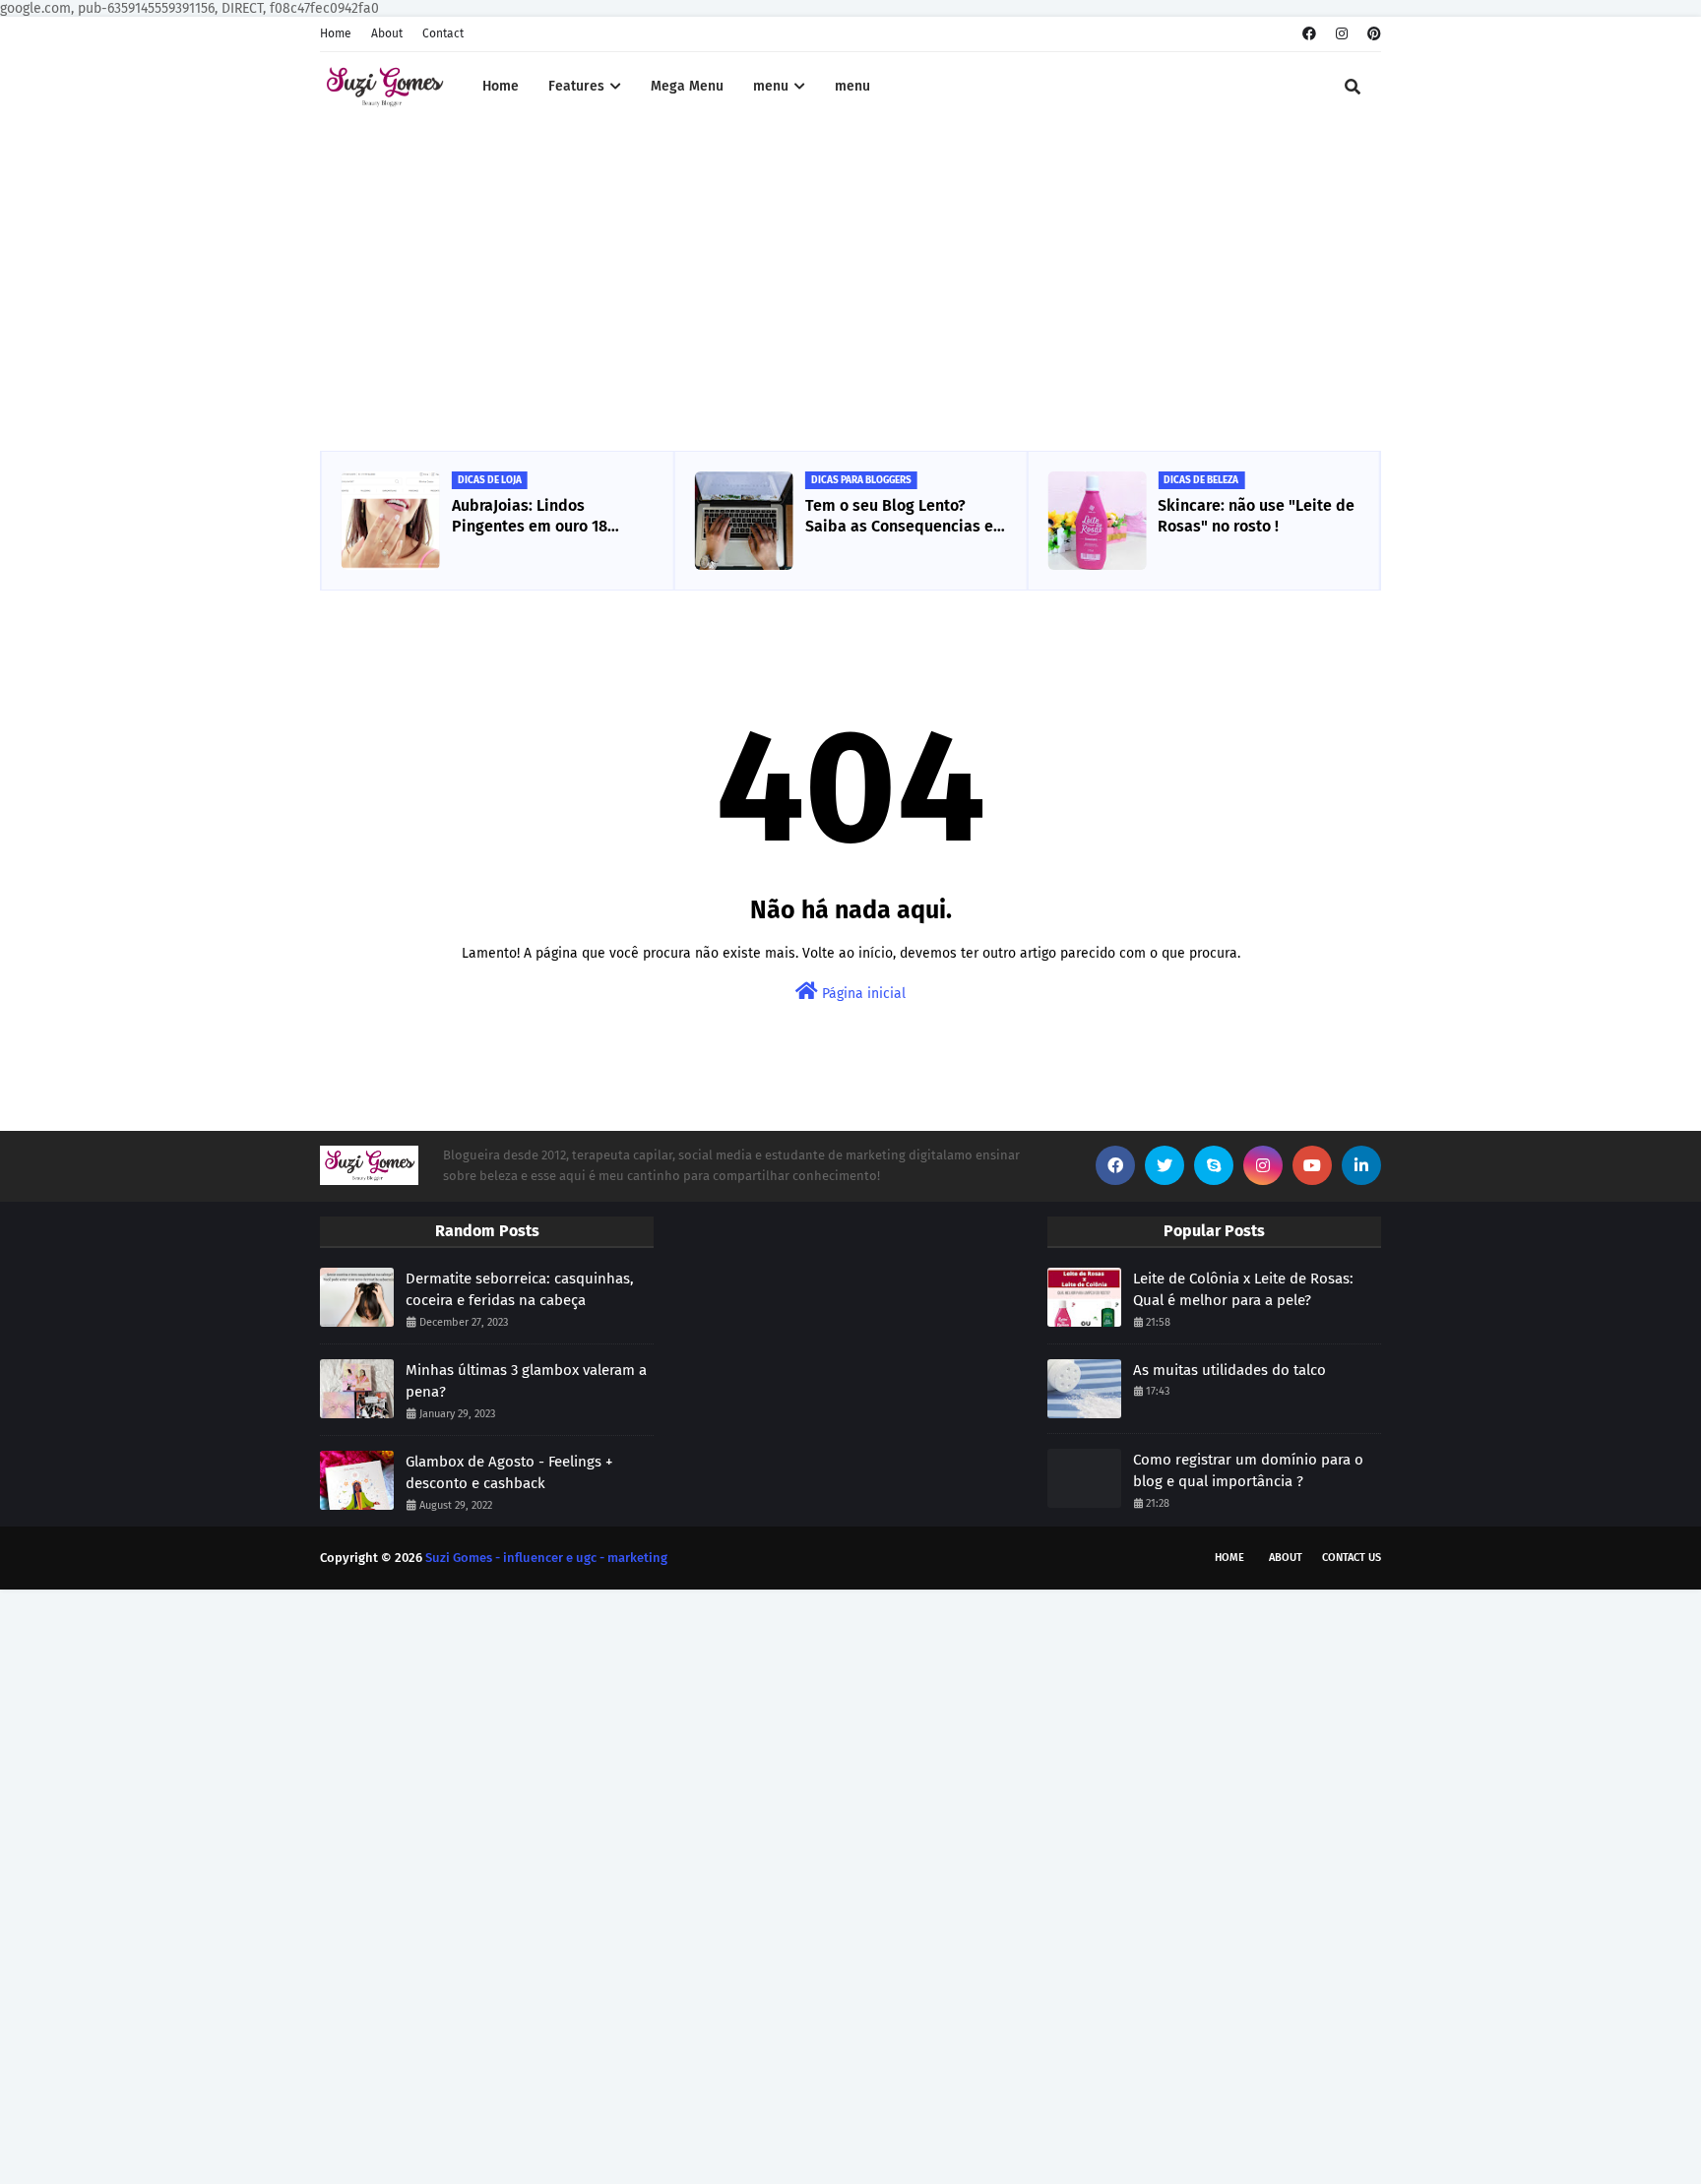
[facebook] (1309, 34)
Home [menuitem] (501, 86)
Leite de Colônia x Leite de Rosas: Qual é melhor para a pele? (1243, 1290)
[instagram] (1342, 34)
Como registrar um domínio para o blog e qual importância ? (1248, 1471)
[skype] (1214, 1165)
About (387, 33)
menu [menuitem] (771, 86)
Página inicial (862, 994)
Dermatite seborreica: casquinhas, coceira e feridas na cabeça (520, 1290)
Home (336, 33)
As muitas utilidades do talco (1229, 1370)
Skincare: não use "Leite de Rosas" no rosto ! (1256, 516)
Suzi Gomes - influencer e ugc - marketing (546, 1558)
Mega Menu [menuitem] (687, 86)
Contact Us (1352, 1558)
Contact (443, 33)
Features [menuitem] (576, 86)
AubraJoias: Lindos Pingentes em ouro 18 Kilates (530, 517)
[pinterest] (1372, 34)
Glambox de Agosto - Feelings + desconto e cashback (509, 1473)
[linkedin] (1361, 1165)
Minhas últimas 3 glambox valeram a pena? (526, 1381)
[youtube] (1312, 1165)
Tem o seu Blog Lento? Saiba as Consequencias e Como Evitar (899, 517)
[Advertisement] (850, 288)
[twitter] (1165, 1165)
